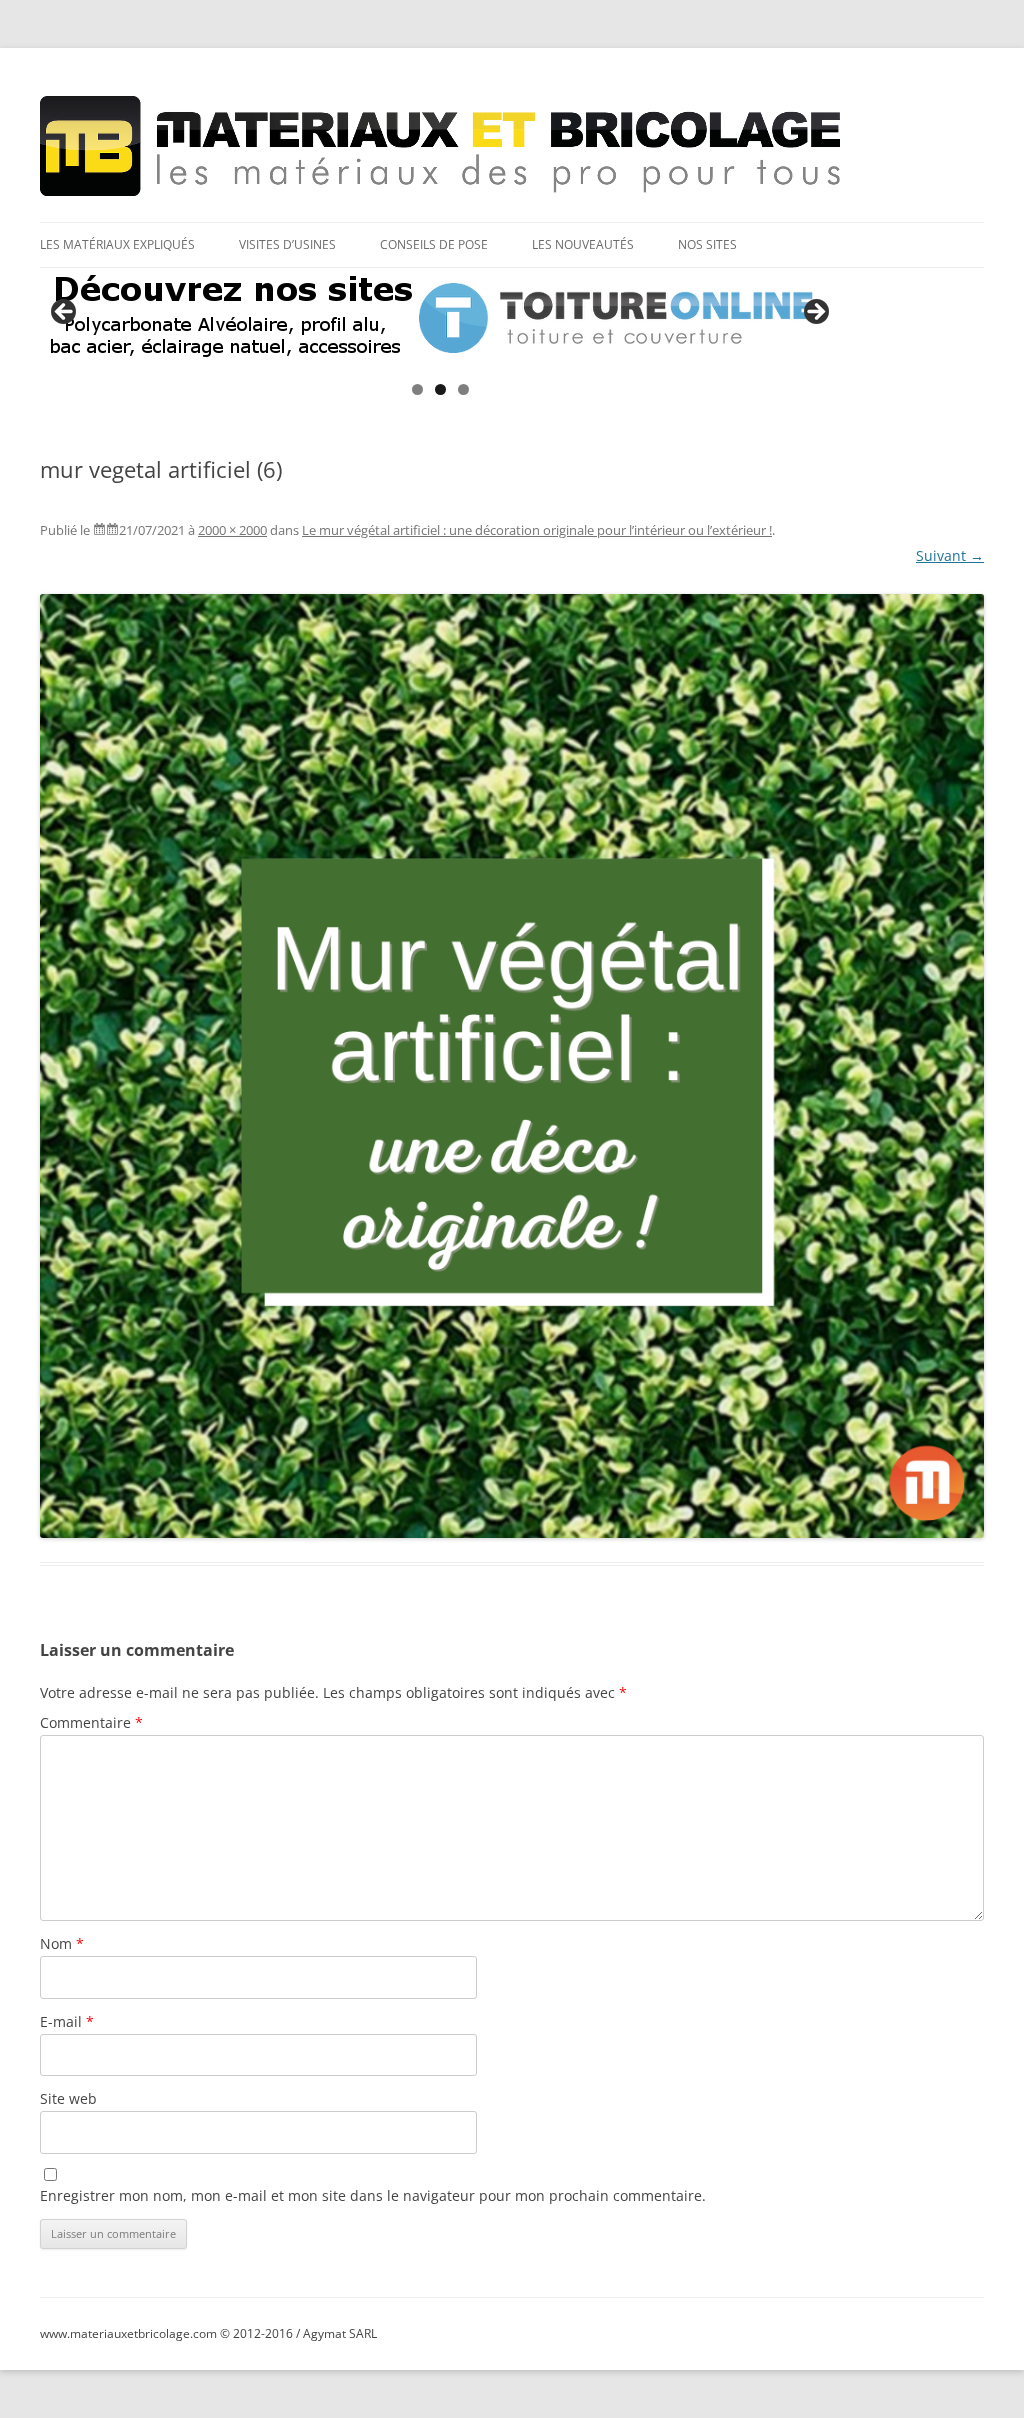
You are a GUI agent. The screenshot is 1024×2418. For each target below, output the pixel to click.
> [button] (815, 313)
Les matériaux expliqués (117, 244)
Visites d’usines (287, 244)
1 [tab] (417, 389)
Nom (62, 1943)
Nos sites (707, 244)
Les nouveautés (583, 244)
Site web (68, 2098)
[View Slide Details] (440, 318)
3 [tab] (463, 389)
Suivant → (950, 555)
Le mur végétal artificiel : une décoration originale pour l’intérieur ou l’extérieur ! (537, 530)
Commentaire (91, 1722)
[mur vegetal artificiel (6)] (512, 1066)
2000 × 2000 (232, 530)
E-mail (67, 2021)
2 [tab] (440, 389)
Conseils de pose (434, 244)
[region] (440, 318)
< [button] (65, 313)
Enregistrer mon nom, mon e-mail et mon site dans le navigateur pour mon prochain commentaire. (373, 2195)
